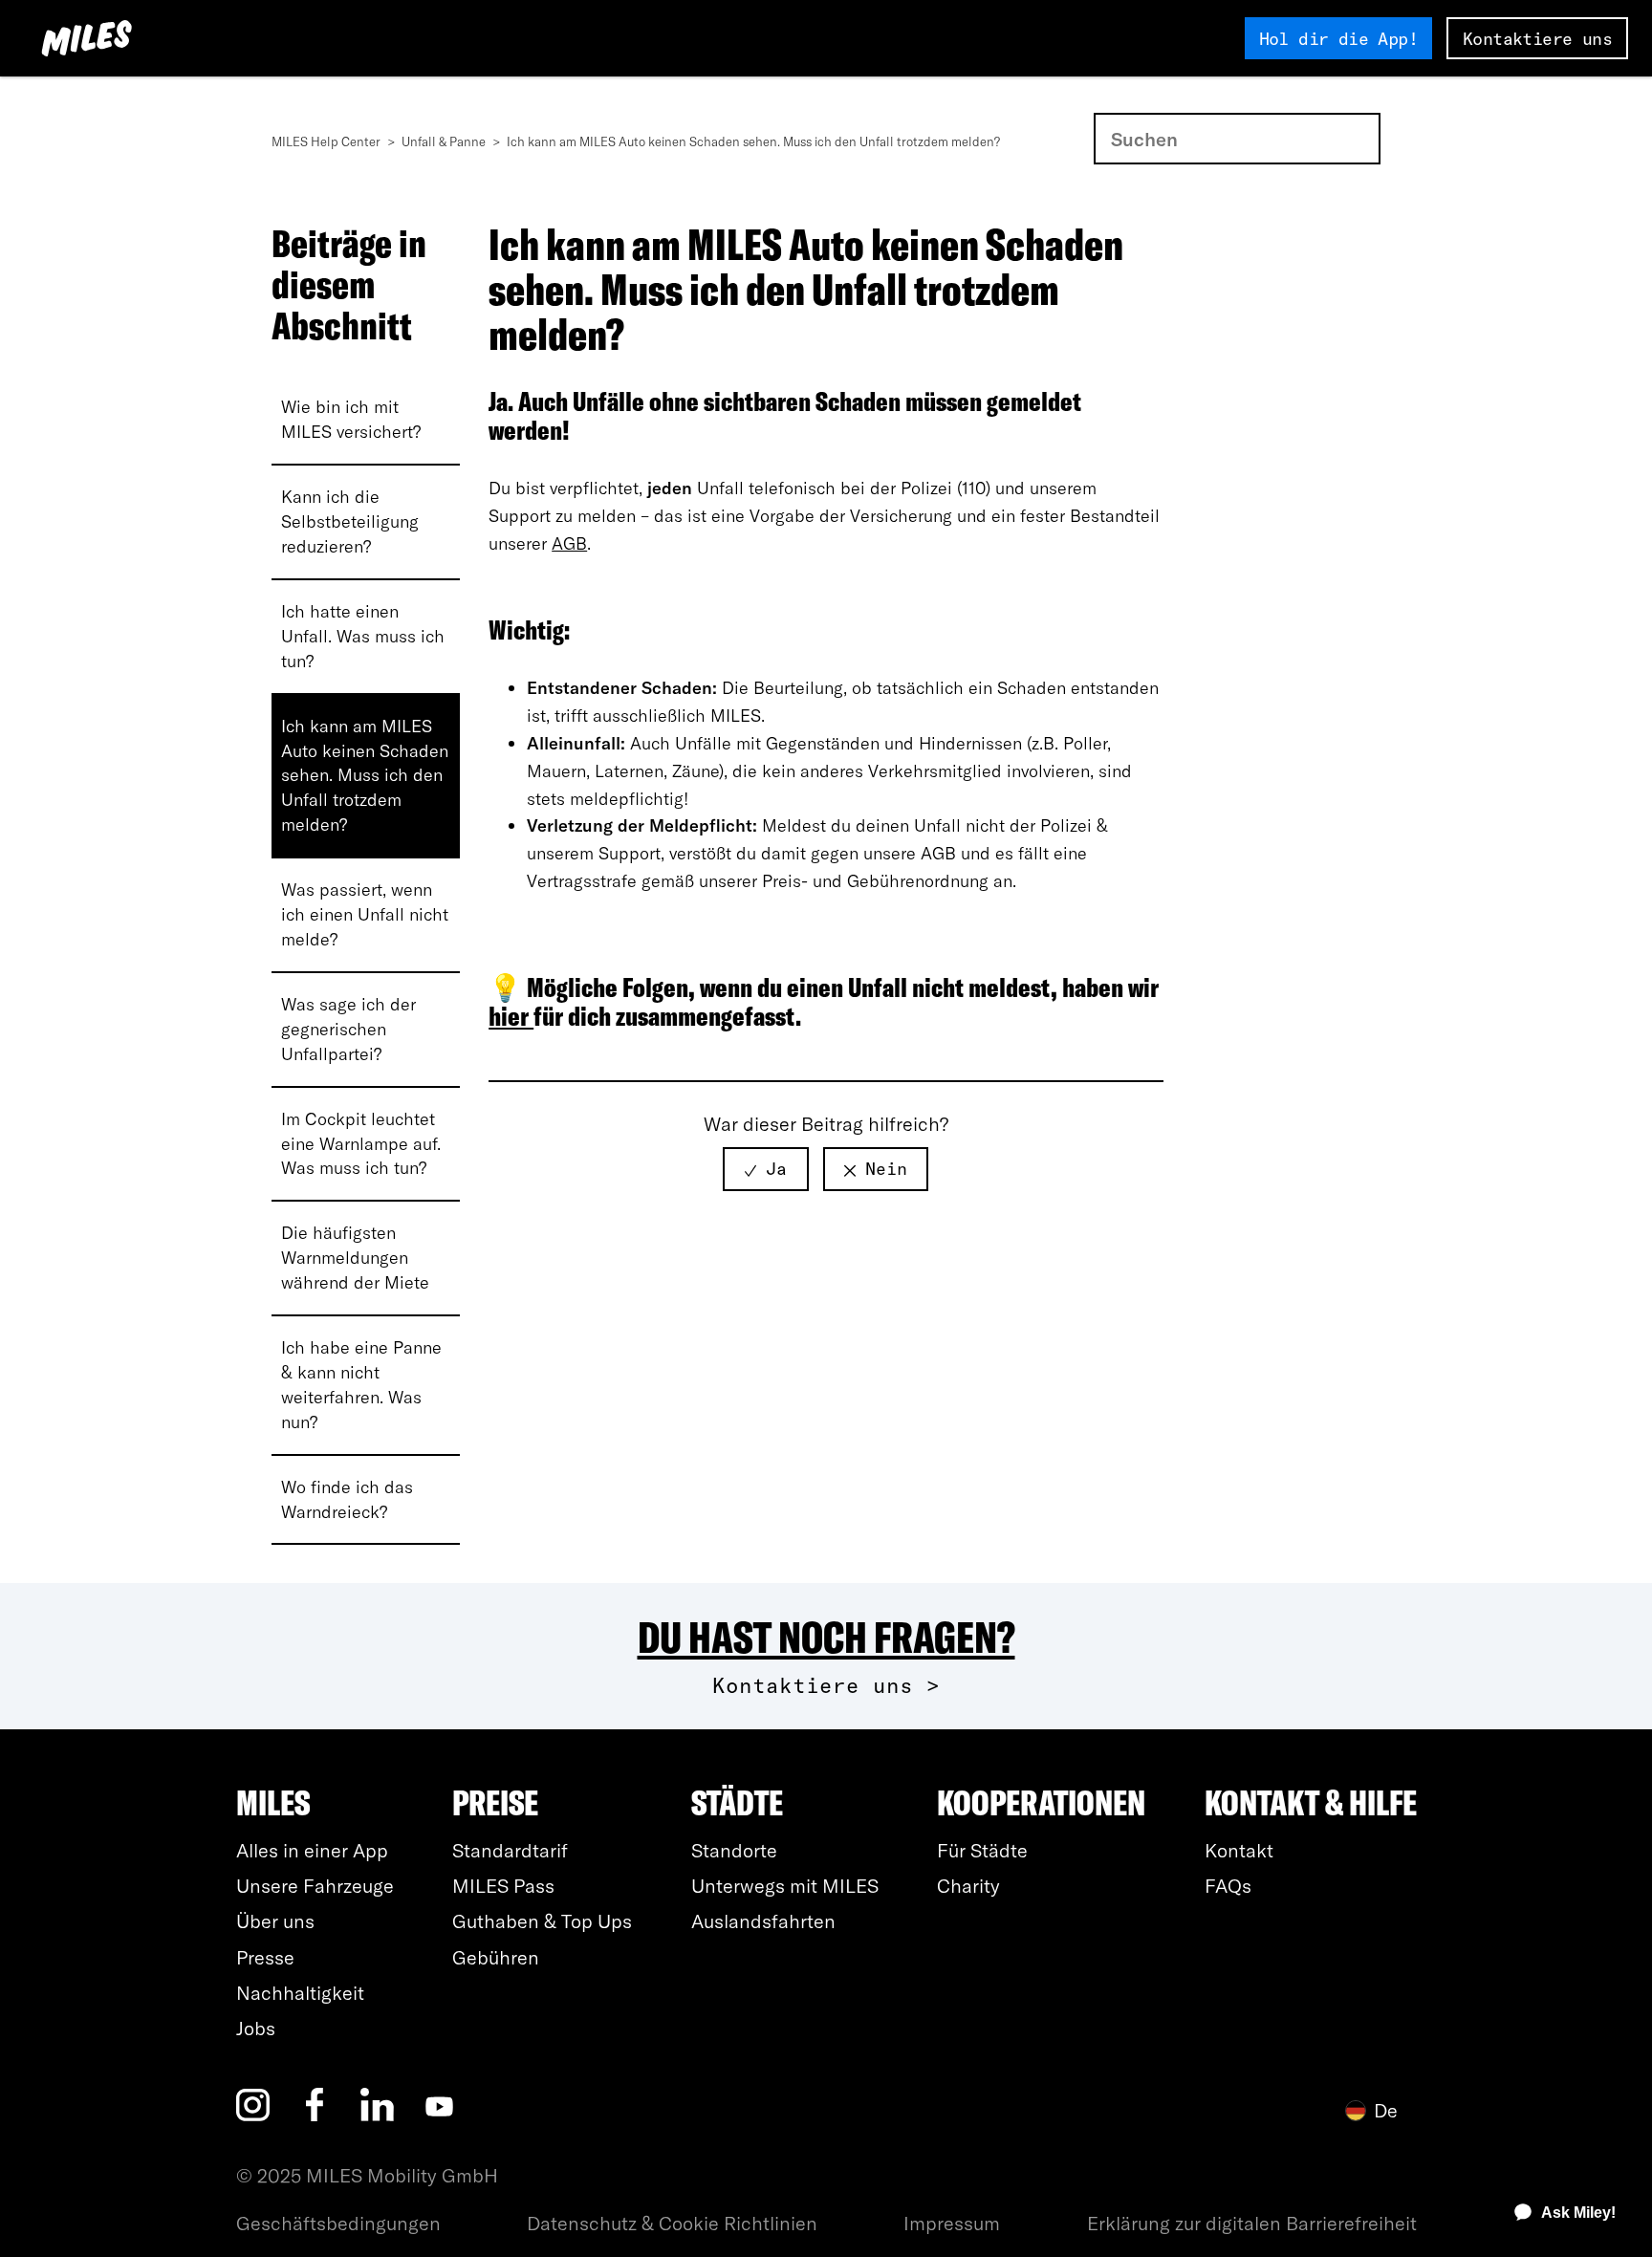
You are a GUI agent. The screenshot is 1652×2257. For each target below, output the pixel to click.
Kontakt (1239, 1850)
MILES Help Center (327, 141)
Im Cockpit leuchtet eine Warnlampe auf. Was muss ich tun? (361, 1144)
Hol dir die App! (1338, 39)
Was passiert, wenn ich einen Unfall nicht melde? (365, 914)
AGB (569, 543)
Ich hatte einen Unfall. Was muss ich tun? (363, 636)
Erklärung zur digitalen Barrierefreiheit (1252, 2223)
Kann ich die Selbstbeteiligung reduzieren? (350, 521)
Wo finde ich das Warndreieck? (347, 1499)
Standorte (734, 1850)
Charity (968, 1886)
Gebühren (496, 1957)
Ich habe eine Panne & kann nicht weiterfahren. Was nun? (361, 1385)
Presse (265, 1957)
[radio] (766, 1169)
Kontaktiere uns (1537, 39)
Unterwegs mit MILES (785, 1886)
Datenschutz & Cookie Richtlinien (672, 2223)
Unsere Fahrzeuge (315, 1886)
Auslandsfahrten (763, 1921)
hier (511, 1016)
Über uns (275, 1921)
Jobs (256, 2028)
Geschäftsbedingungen (338, 2223)
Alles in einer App (312, 1850)
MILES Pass (503, 1886)
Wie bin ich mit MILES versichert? (351, 419)
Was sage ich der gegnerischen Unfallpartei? (348, 1029)
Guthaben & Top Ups (542, 1921)
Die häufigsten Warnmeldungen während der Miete (355, 1258)
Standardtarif (510, 1850)
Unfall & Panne (445, 141)
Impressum (952, 2223)
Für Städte (982, 1850)
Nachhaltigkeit (300, 1993)
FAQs (1228, 1886)
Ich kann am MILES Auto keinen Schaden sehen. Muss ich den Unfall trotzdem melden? (365, 776)
